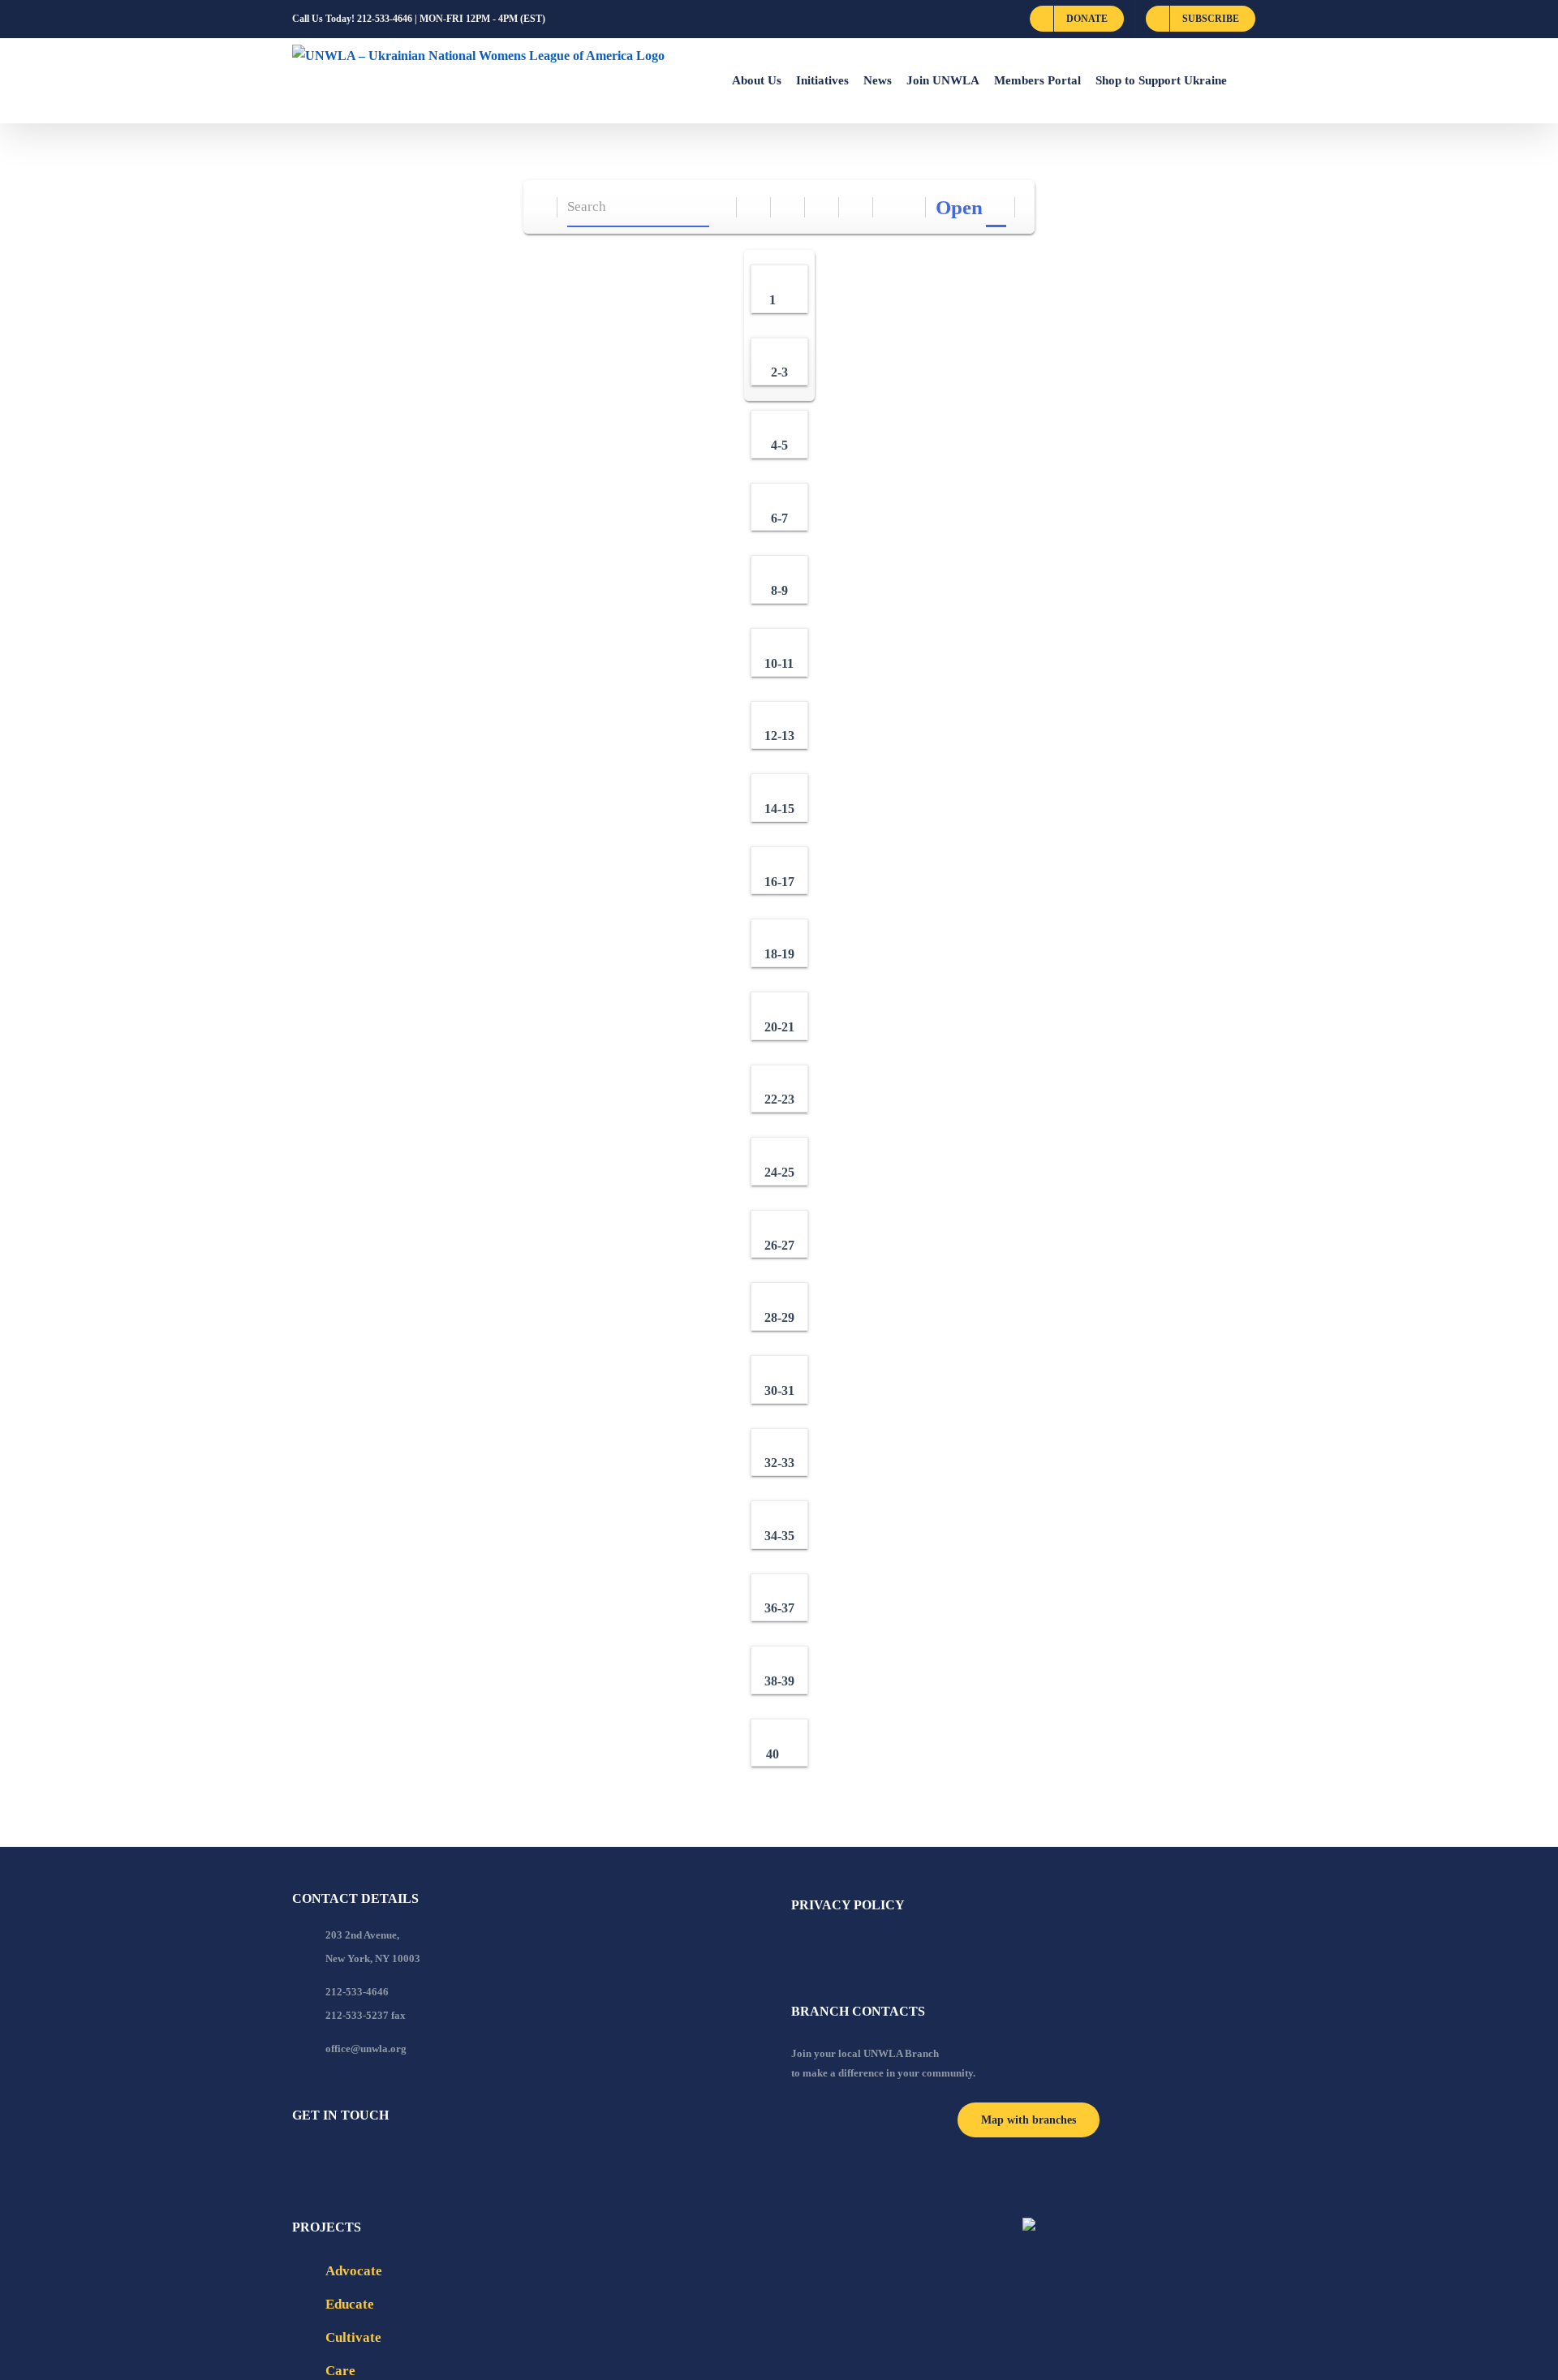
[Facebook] (297, 2159)
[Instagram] (363, 2159)
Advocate (354, 2271)
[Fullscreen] (822, 207)
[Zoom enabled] (856, 207)
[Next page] (909, 207)
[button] (1246, 80)
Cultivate (353, 2337)
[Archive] (541, 207)
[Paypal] (341, 2159)
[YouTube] (319, 2159)
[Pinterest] (385, 2159)
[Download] (788, 207)
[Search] (720, 207)
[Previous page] (891, 207)
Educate (350, 2304)
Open (959, 207)
